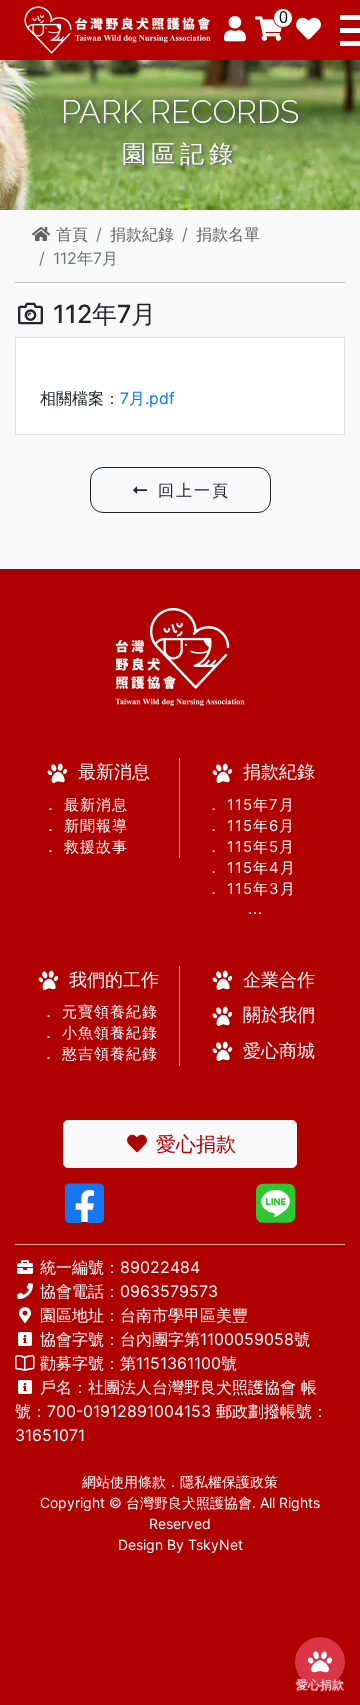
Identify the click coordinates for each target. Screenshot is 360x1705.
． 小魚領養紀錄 (91, 1032)
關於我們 (279, 1014)
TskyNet (215, 1544)
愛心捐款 (193, 1144)
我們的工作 (114, 979)
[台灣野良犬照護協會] (115, 28)
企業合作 (279, 979)
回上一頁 (190, 490)
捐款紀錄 (142, 234)
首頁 (69, 234)
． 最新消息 (85, 804)
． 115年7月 (250, 804)
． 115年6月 (250, 825)
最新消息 (114, 771)
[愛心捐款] (308, 30)
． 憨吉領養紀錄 (91, 1053)
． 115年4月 (251, 867)
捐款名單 (228, 234)
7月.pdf (147, 398)
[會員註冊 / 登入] (234, 29)
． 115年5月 (250, 846)
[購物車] (269, 29)
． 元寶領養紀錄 (91, 1011)
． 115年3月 (251, 888)
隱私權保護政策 (229, 1481)
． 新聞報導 (85, 825)
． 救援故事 (85, 846)
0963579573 (169, 1291)
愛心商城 (279, 1050)
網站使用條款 (124, 1481)
